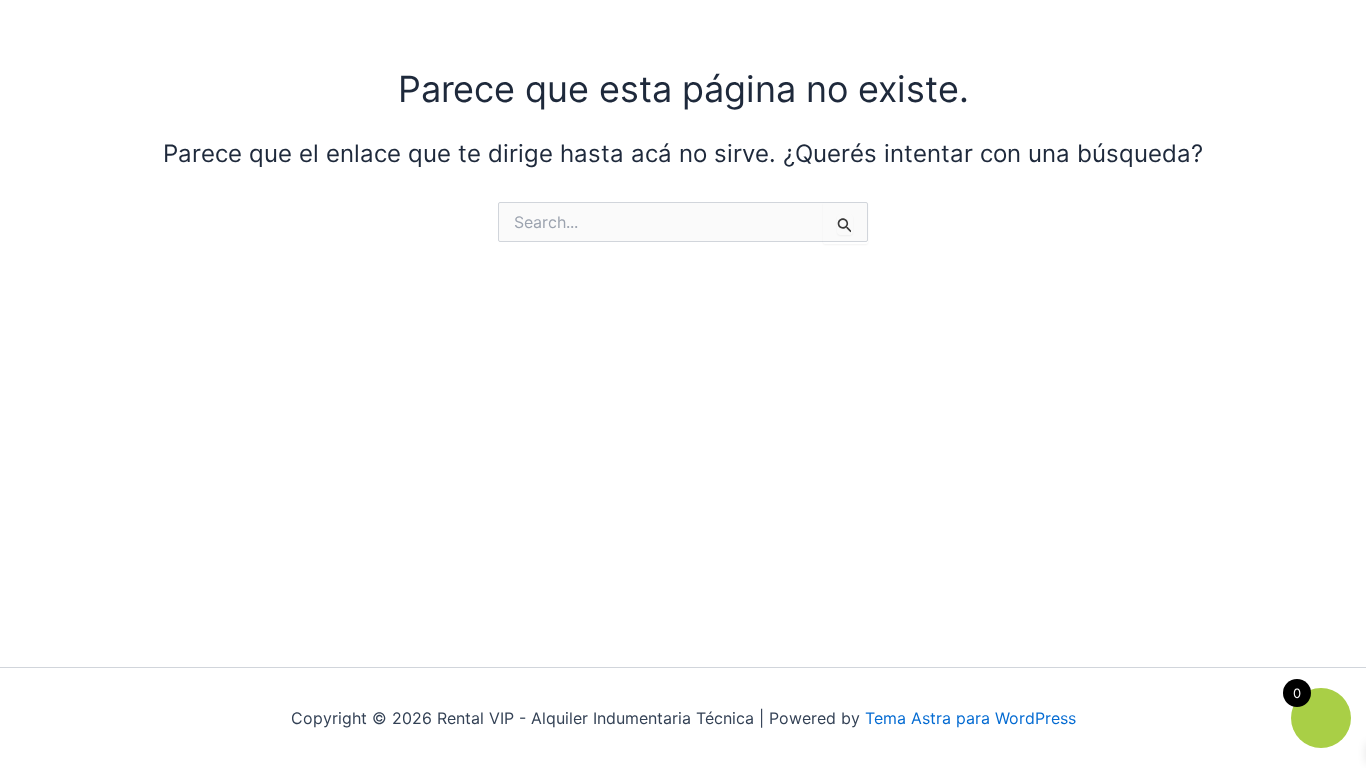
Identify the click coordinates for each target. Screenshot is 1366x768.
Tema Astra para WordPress (970, 718)
